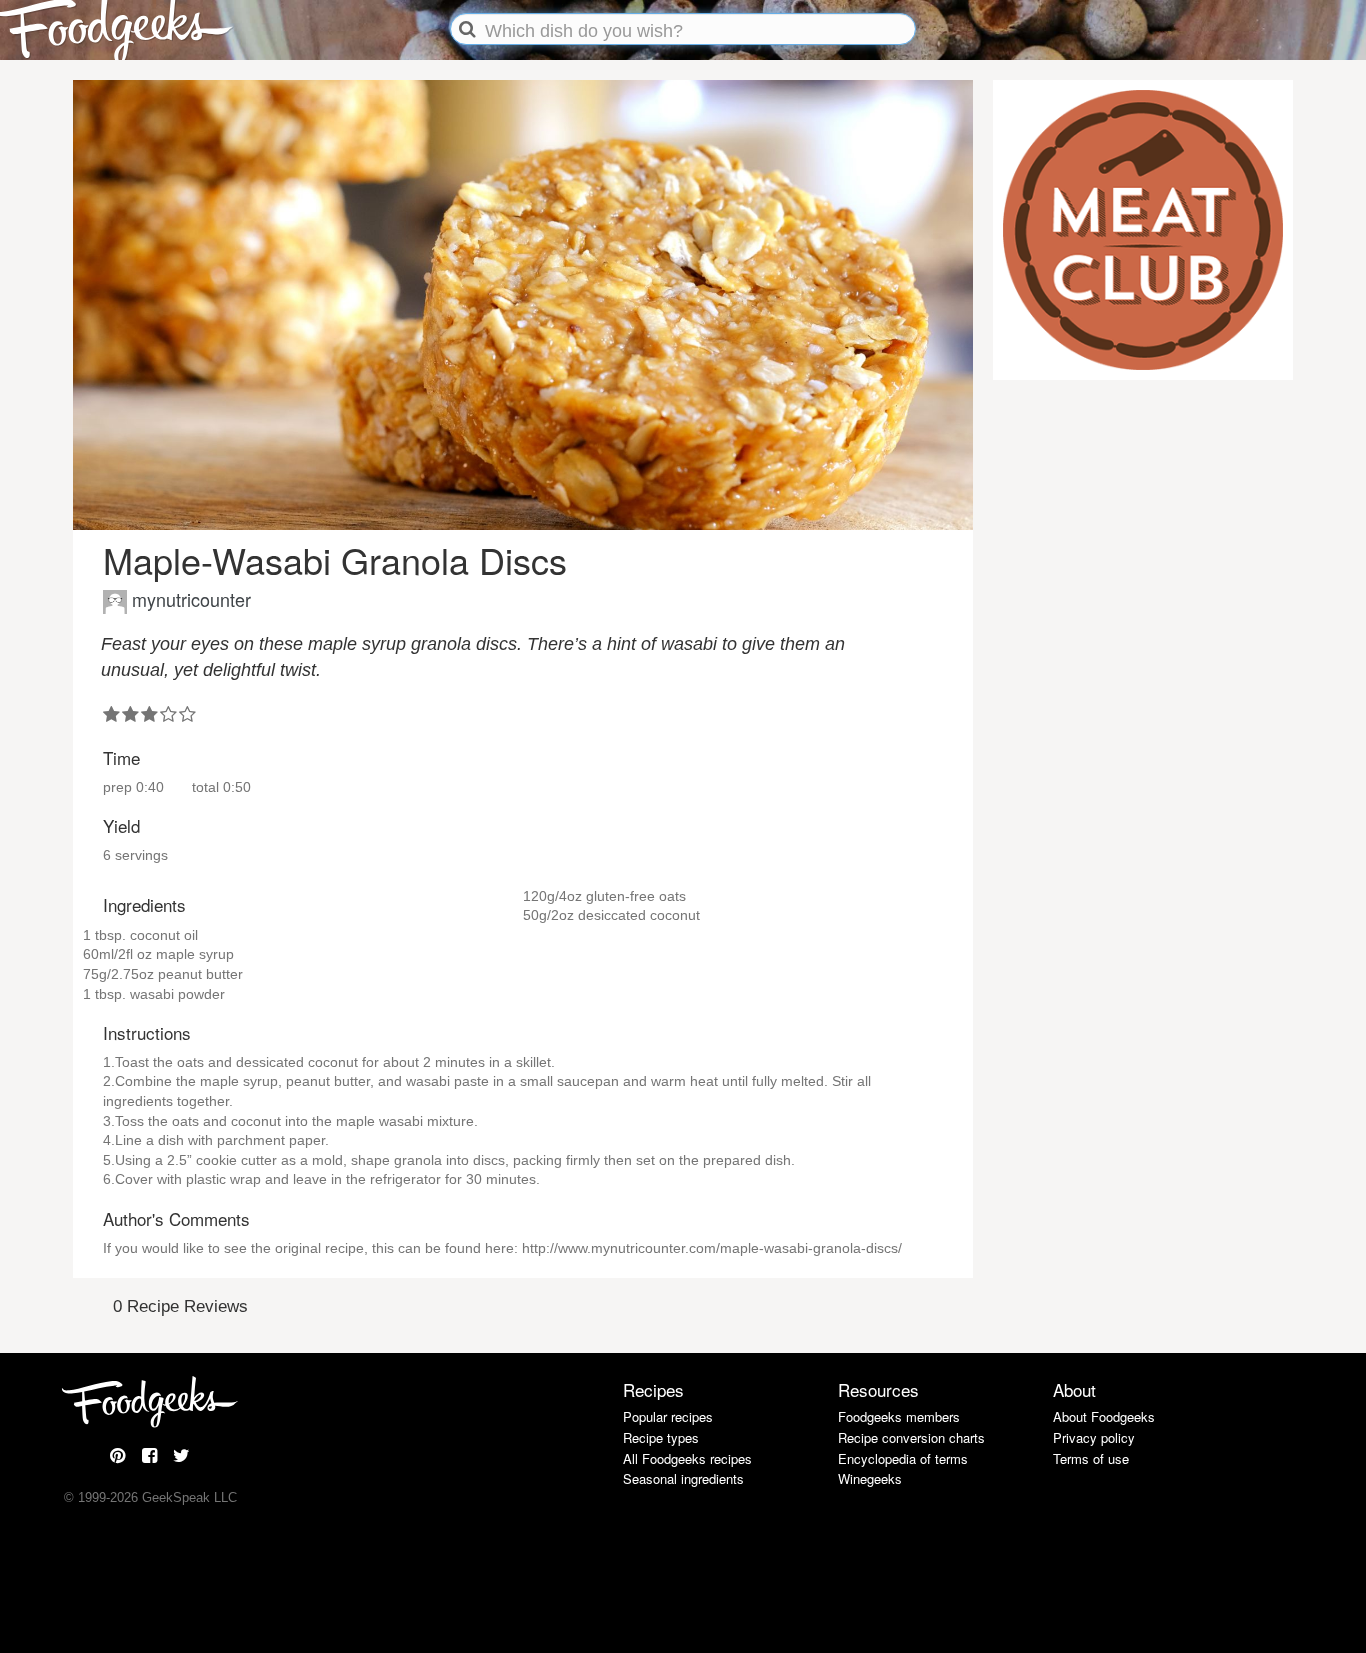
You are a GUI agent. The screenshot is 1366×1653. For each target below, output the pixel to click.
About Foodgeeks (1104, 1416)
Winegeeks (870, 1478)
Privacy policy (1094, 1437)
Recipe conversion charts (911, 1437)
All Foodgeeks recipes (687, 1458)
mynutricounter (191, 599)
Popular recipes (668, 1416)
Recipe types (661, 1437)
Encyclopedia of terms (903, 1458)
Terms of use (1091, 1458)
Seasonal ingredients (683, 1478)
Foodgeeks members (899, 1416)
